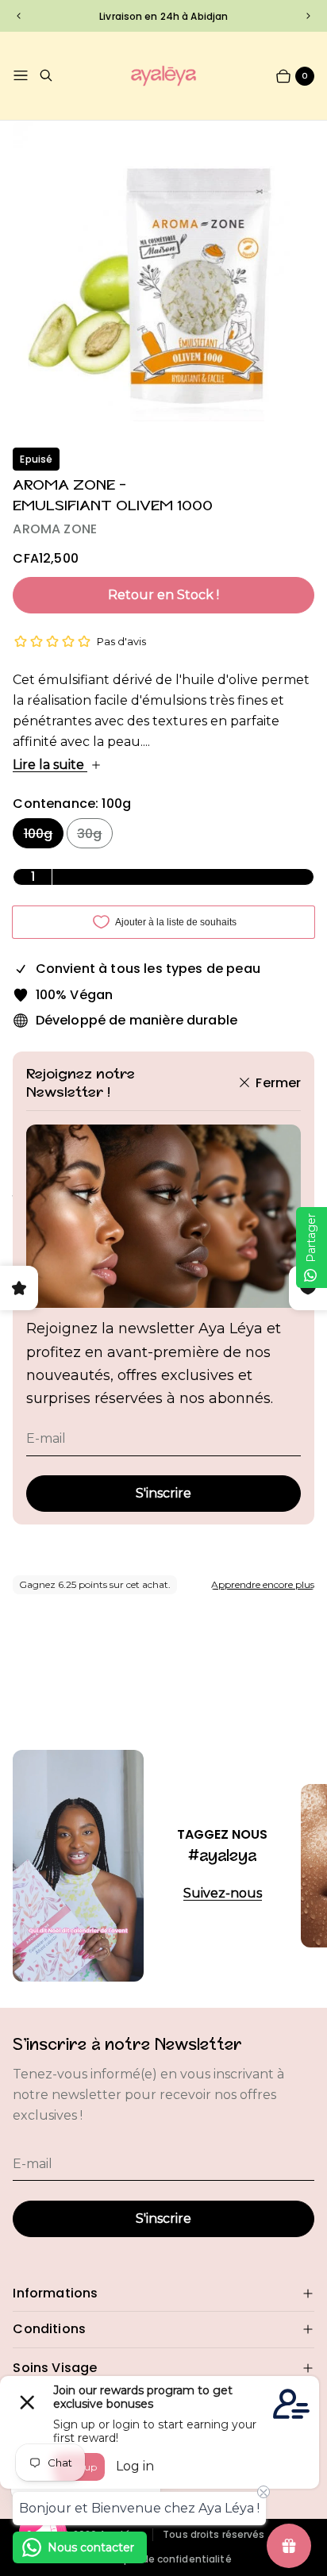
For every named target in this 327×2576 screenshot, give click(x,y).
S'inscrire (163, 1493)
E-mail (46, 1438)
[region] (163, 15)
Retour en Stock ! (163, 595)
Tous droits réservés (214, 2535)
